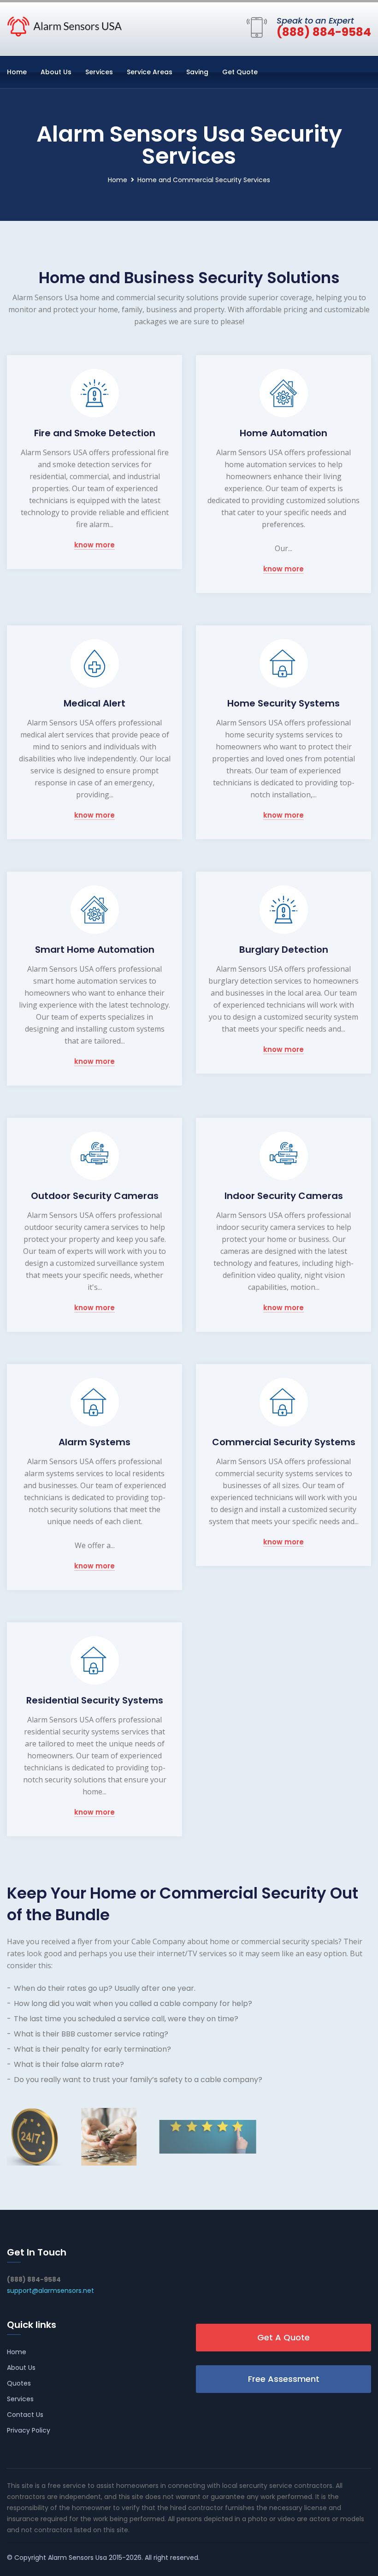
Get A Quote (283, 2337)
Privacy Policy (29, 2430)
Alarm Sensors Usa (77, 2558)
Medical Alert (94, 703)
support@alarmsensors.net (50, 2291)
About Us (56, 72)
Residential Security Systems (95, 1700)
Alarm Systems (94, 1442)
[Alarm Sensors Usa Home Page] (65, 26)
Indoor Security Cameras (284, 1196)
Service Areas (150, 72)
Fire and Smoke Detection (95, 433)
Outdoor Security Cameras (95, 1196)
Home (17, 72)
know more (94, 545)
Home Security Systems (283, 703)
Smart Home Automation (95, 950)
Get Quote (240, 72)
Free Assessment (284, 2379)
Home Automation (283, 433)
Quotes (19, 2383)
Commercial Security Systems (284, 1442)
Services (99, 72)
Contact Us (25, 2415)
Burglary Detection (284, 950)
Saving (197, 72)
